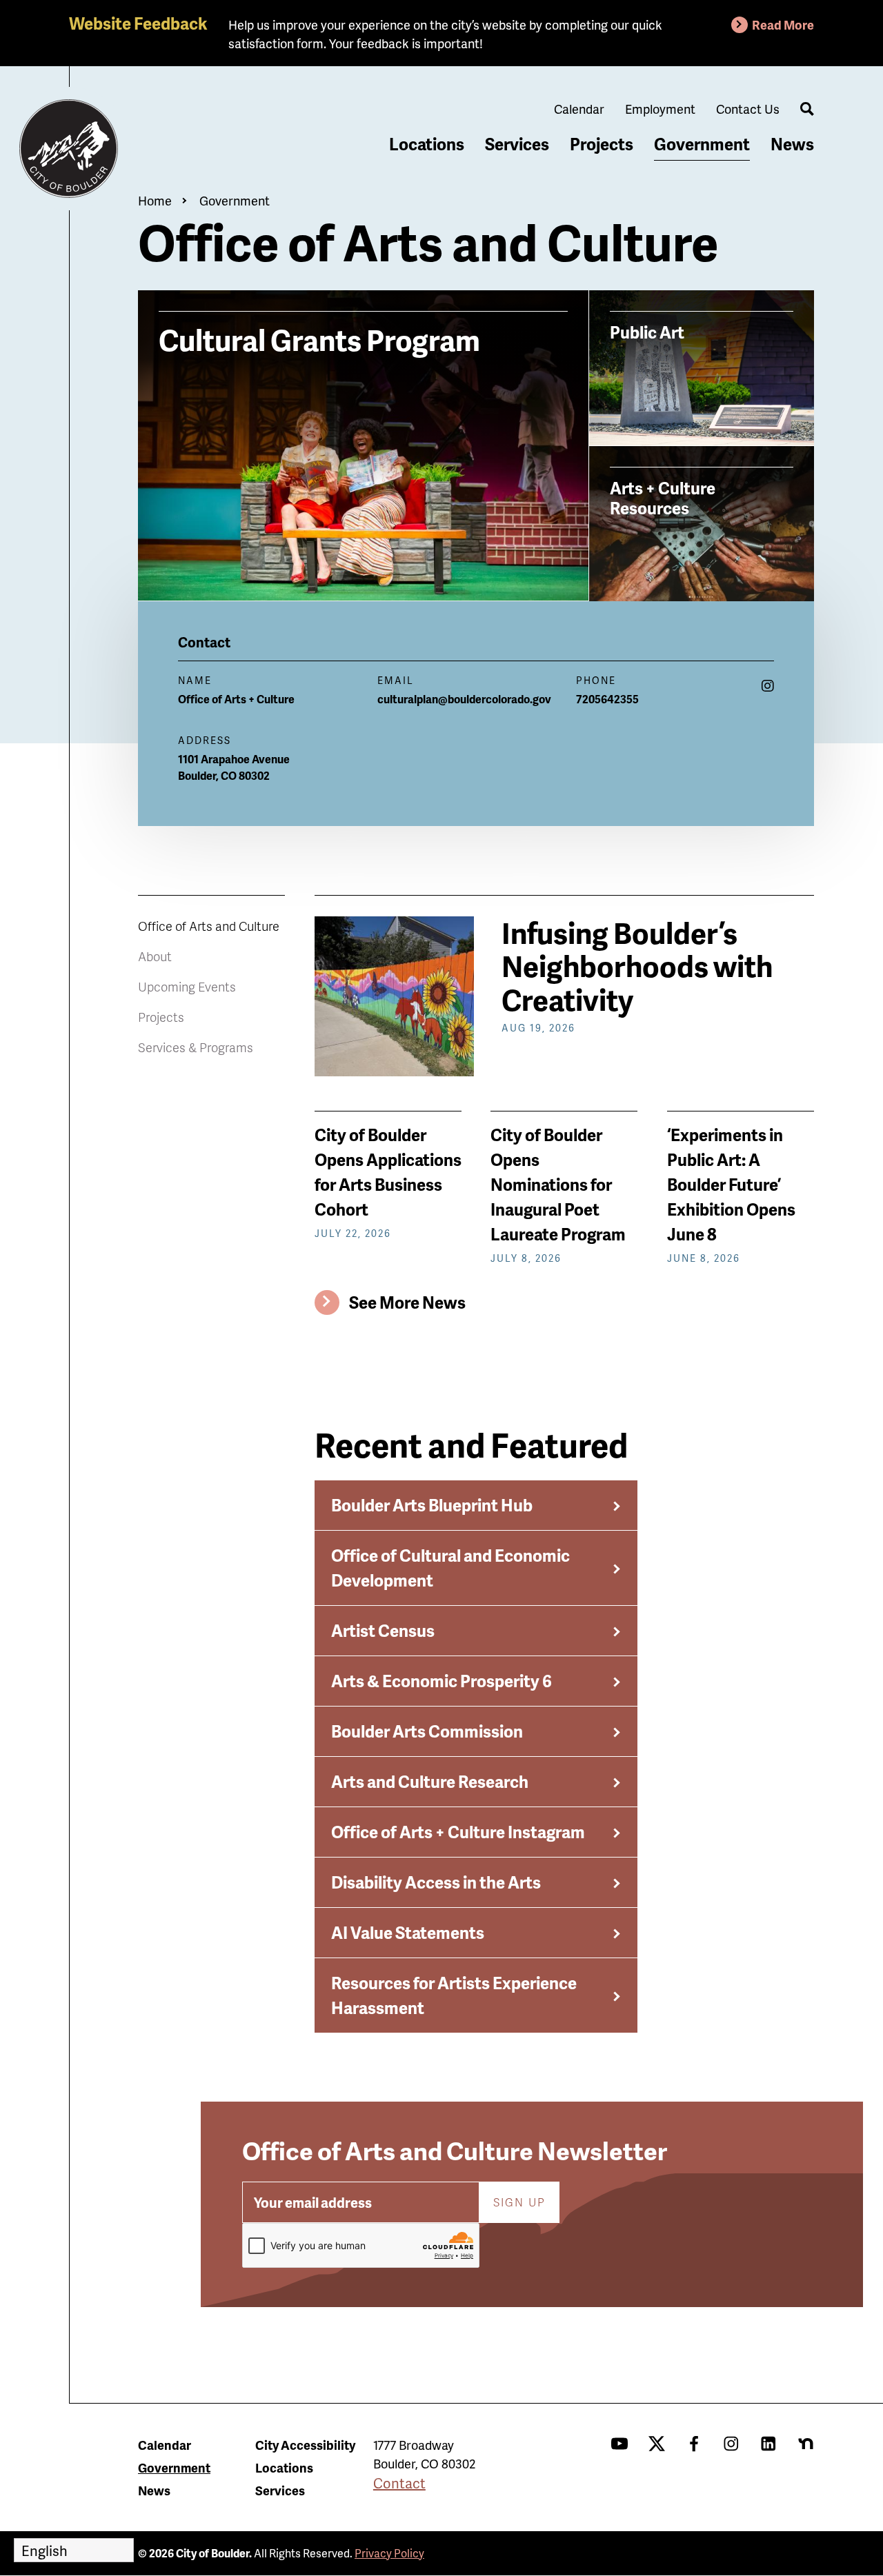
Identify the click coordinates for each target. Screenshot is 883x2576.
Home (155, 200)
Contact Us (748, 109)
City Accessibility (305, 2445)
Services (517, 144)
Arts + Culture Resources (663, 497)
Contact (399, 2483)
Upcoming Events (187, 986)
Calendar (579, 109)
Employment (660, 109)
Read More (783, 24)
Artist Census (383, 1630)
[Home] (69, 149)
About (155, 956)
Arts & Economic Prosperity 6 (441, 1681)
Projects (602, 144)
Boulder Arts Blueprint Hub (432, 1505)
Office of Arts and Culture (209, 926)
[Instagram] (768, 685)
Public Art (647, 332)
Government (702, 144)
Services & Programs (196, 1047)
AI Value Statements (408, 1932)
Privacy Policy (389, 2553)
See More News (407, 1302)
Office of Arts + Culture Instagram (458, 1832)
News (792, 144)
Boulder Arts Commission (427, 1731)
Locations (427, 144)
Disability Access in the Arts (436, 1882)
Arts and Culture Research (430, 1781)
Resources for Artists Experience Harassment (454, 1995)
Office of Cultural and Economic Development (450, 1568)
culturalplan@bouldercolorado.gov (464, 699)
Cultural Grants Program (319, 338)
